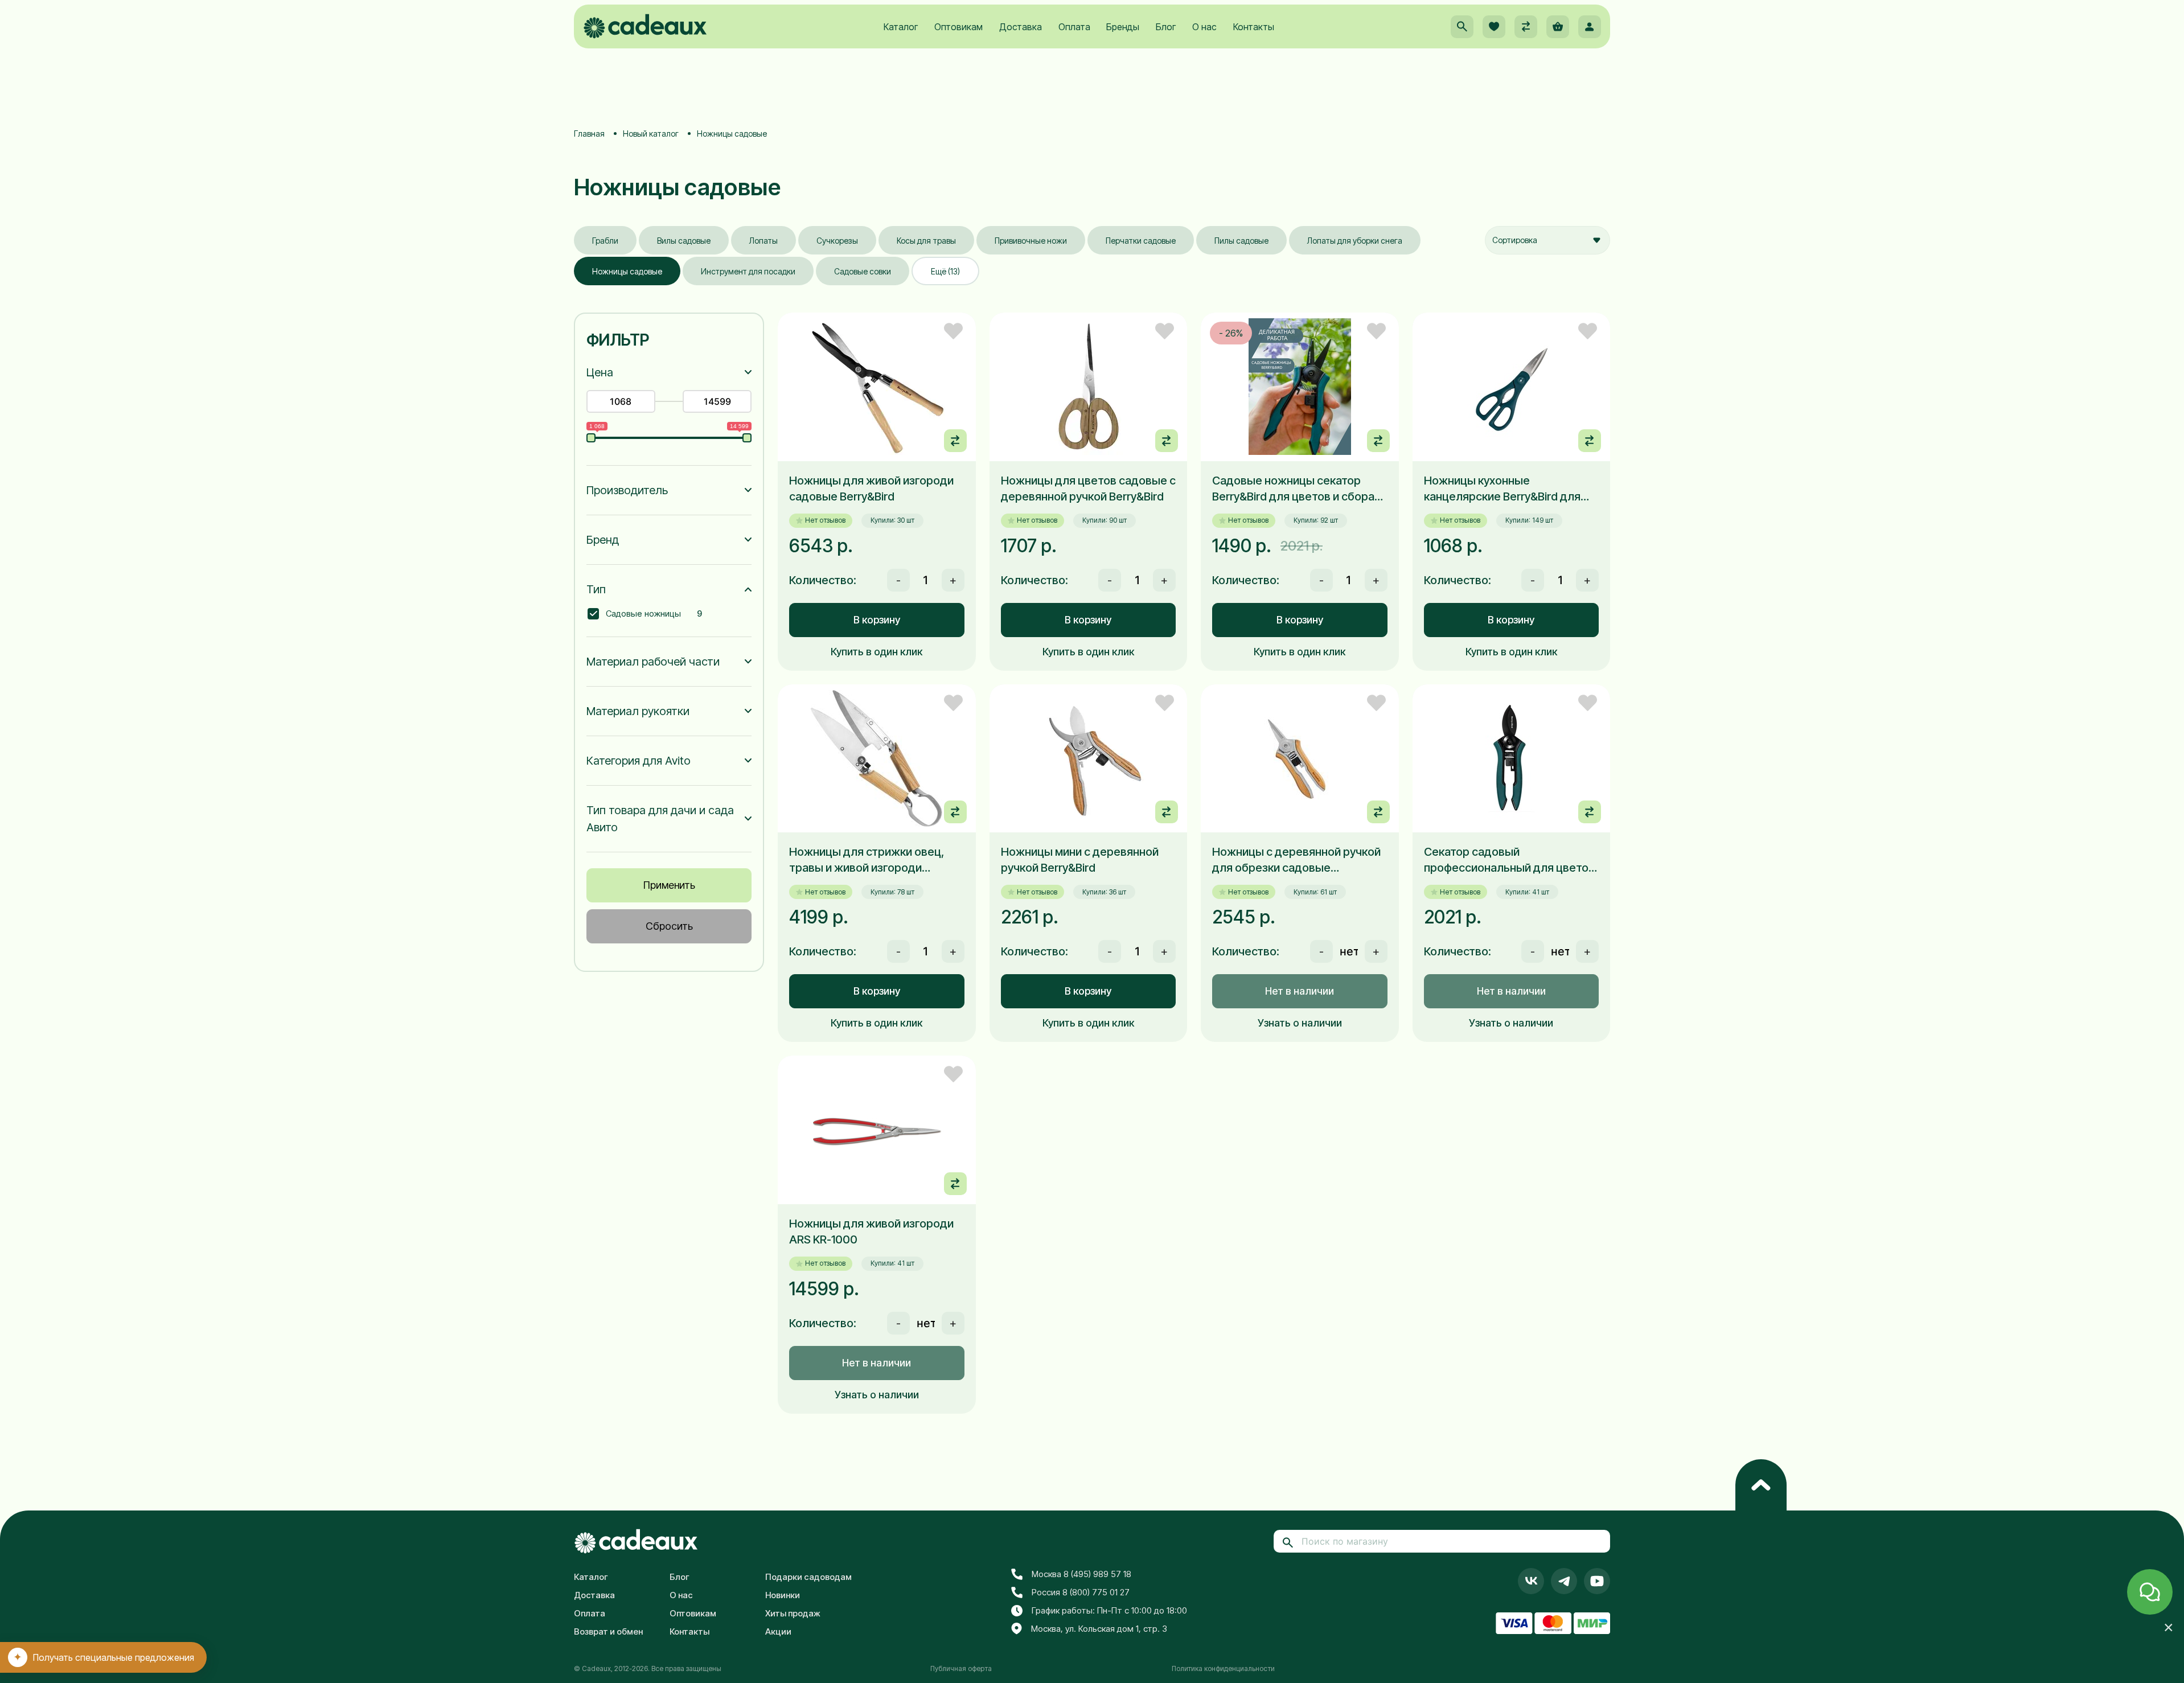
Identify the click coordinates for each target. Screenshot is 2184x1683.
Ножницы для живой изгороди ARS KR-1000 (871, 1232)
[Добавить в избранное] (953, 331)
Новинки (783, 1595)
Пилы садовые (1241, 241)
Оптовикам (958, 27)
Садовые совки (863, 271)
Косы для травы (926, 241)
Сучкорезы (837, 241)
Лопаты (763, 241)
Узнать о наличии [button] (1300, 1023)
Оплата (1074, 27)
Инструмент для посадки (748, 271)
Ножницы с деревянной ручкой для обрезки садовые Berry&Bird (1296, 860)
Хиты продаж (793, 1613)
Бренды (1123, 27)
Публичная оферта (961, 1668)
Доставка (1021, 27)
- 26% (1231, 333)
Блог (1166, 27)
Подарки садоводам (808, 1577)
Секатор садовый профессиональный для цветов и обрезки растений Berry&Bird (1509, 860)
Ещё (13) (945, 271)
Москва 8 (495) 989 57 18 (1081, 1574)
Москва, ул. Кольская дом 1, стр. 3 (1099, 1629)
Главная (589, 134)
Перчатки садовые (1141, 241)
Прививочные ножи (1031, 241)
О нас (1204, 27)
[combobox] (1547, 240)
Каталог (901, 27)
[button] (1462, 27)
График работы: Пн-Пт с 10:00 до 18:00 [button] (1109, 1610)
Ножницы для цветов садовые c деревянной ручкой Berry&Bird (1088, 489)
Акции (778, 1631)
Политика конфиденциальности (1223, 1668)
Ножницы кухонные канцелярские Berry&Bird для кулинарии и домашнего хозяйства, (1502, 489)
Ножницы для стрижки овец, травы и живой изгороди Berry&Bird (867, 860)
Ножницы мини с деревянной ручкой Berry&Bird (1080, 860)
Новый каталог (651, 134)
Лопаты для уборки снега (1355, 241)
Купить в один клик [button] (877, 652)
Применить (669, 885)
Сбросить (669, 926)
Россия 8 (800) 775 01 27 (1081, 1592)
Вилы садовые (684, 241)
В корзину (877, 620)
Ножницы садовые (627, 271)
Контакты (1254, 27)
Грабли (605, 241)
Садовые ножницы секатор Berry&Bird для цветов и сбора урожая (1293, 489)
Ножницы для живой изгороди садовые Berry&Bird (871, 489)
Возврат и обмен (608, 1631)
